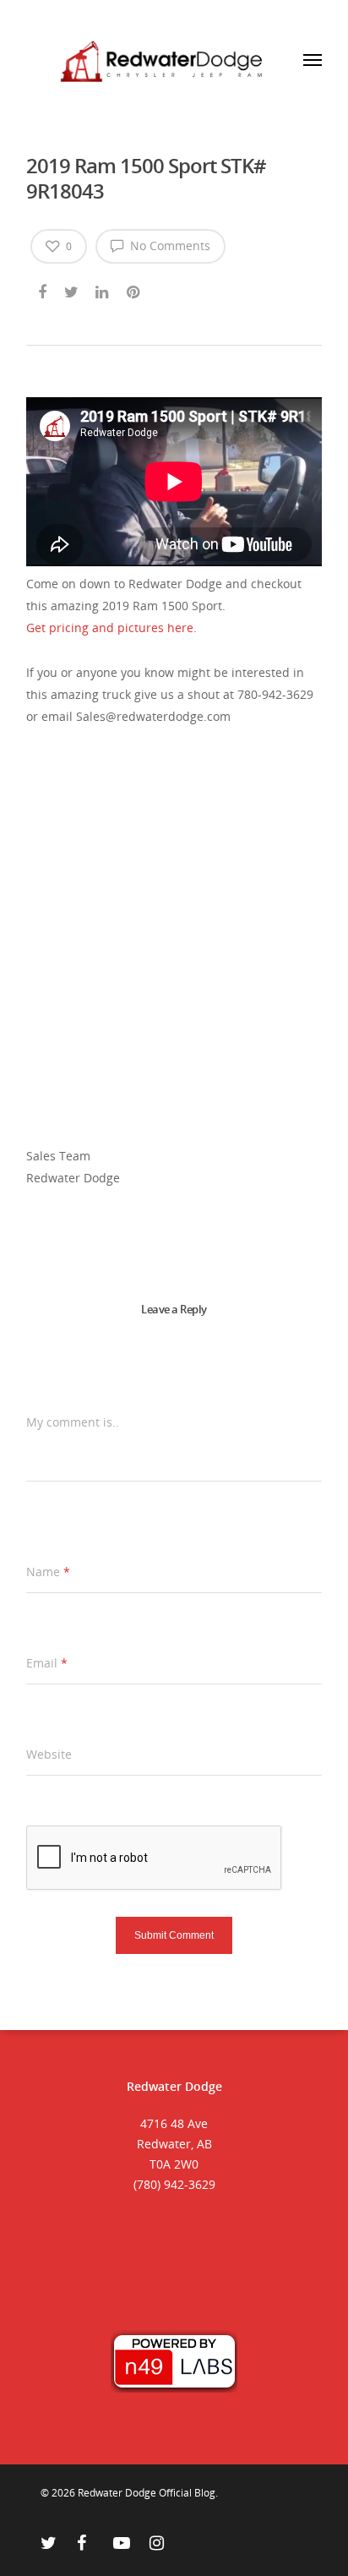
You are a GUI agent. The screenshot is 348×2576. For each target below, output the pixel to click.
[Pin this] (135, 289)
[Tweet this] (72, 289)
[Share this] (43, 289)
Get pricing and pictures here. (111, 628)
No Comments (169, 246)
